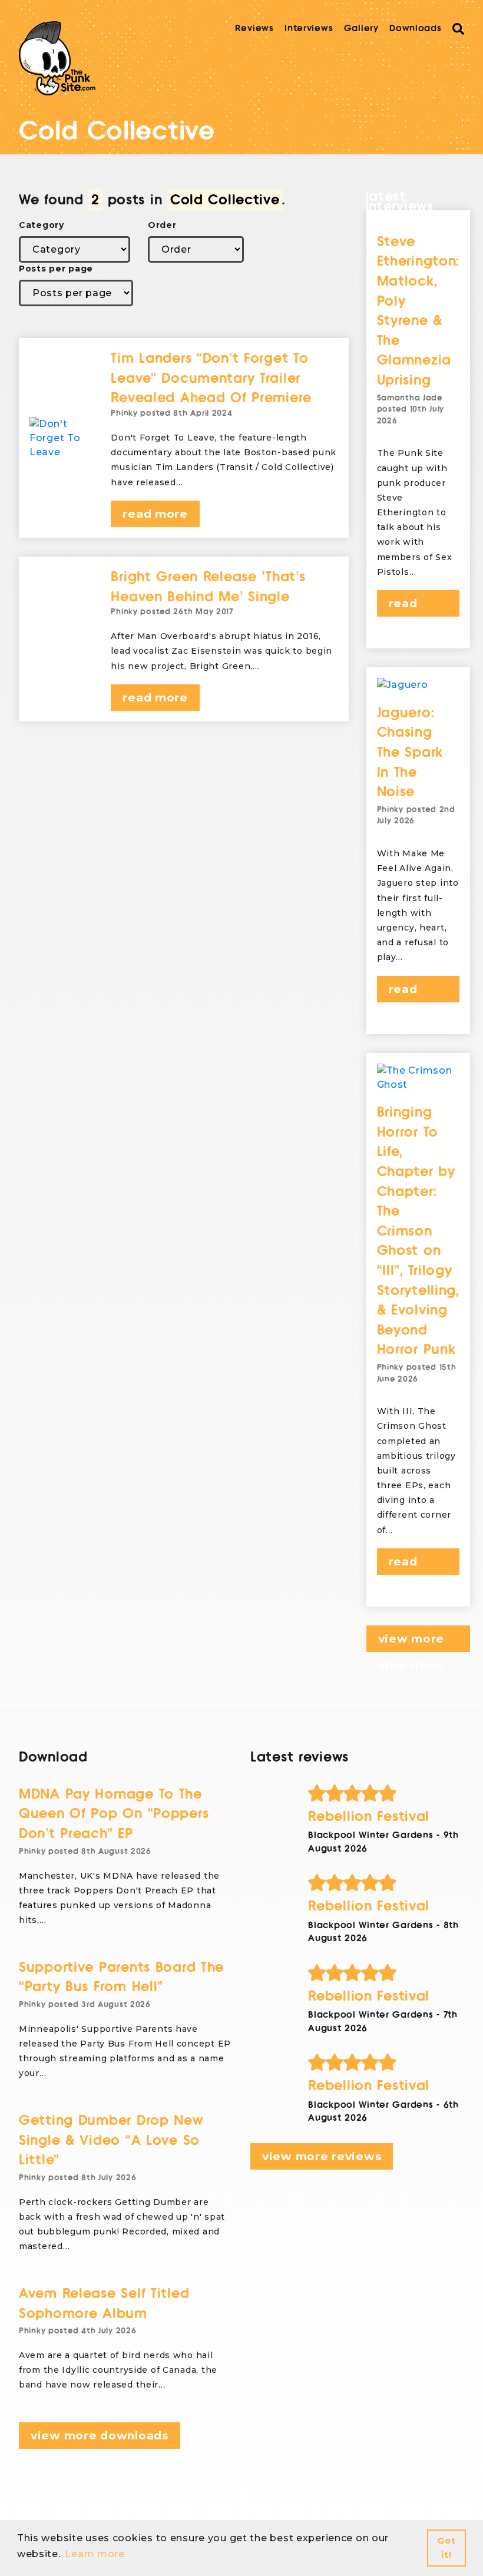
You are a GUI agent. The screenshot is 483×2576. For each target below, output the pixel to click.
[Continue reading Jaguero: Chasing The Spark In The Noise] (419, 685)
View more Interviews (411, 1642)
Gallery (361, 28)
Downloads (415, 28)
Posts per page (56, 269)
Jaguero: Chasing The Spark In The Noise (410, 752)
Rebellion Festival (369, 1817)
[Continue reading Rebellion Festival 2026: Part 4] (386, 1793)
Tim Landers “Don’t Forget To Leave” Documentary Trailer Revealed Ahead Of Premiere (211, 378)
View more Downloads (100, 2436)
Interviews (309, 28)
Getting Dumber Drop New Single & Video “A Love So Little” (111, 2140)
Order (162, 225)
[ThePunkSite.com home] (57, 58)
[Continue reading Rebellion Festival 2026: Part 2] (386, 1973)
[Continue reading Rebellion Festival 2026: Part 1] (386, 2062)
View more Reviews (322, 2156)
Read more (155, 514)
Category (42, 225)
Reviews (254, 28)
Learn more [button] (95, 2554)
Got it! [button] (446, 2548)
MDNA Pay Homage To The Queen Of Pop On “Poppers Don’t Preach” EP (114, 1814)
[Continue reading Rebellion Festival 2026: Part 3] (386, 1883)
